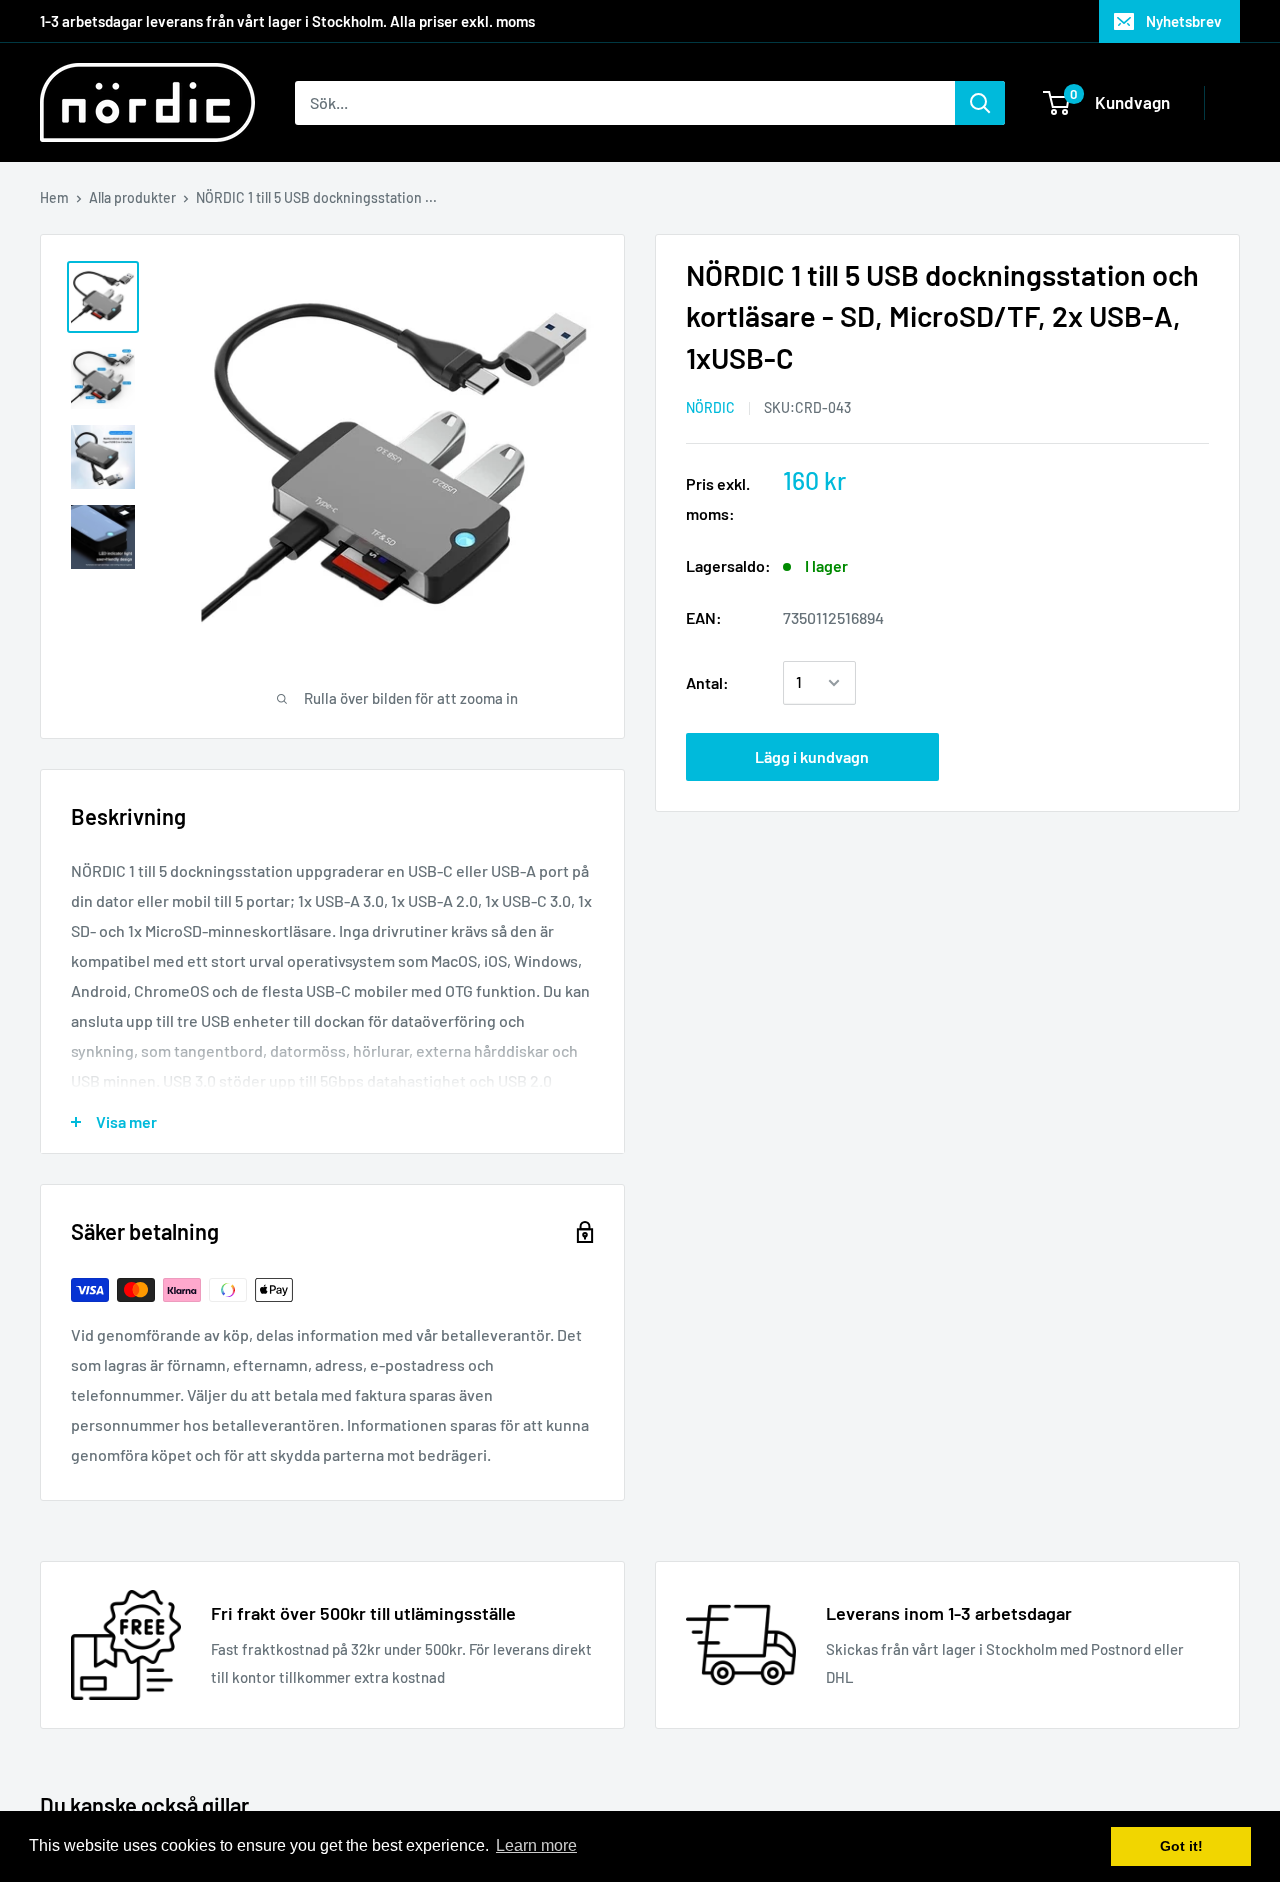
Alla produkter (132, 197)
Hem (54, 197)
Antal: (707, 682)
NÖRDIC (710, 408)
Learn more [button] (536, 1845)
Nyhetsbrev (1184, 21)
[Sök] (980, 103)
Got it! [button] (1181, 1846)
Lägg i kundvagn (812, 756)
